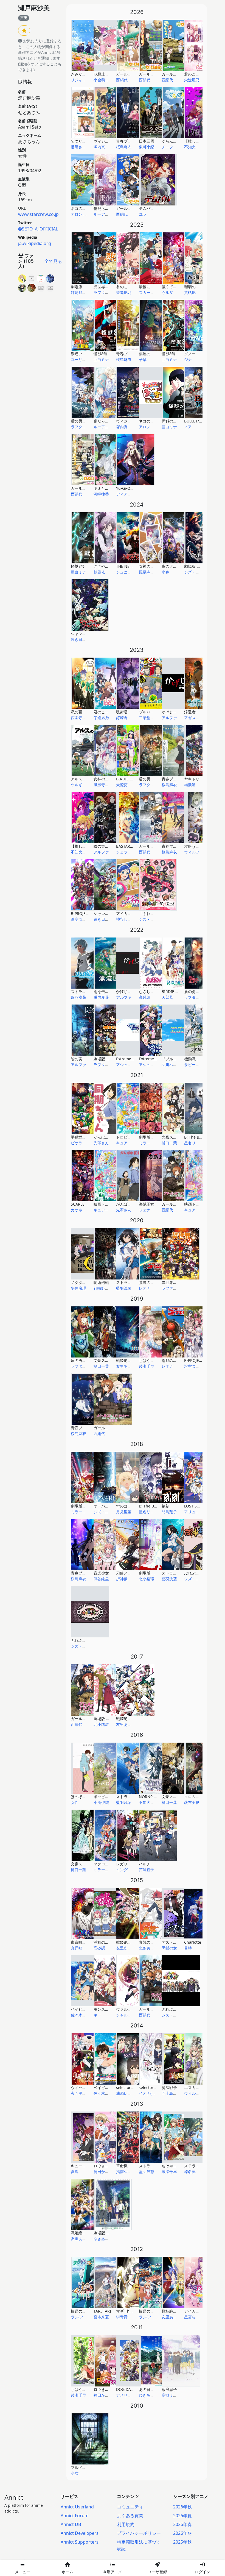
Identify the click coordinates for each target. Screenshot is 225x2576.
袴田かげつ (103, 2172)
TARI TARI (102, 2311)
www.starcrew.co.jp (38, 214)
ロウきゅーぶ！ (107, 2389)
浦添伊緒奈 (126, 2093)
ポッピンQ (103, 1797)
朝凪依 (99, 572)
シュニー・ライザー (133, 572)
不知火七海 (148, 1802)
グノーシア (194, 354)
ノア (188, 427)
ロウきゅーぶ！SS (109, 2166)
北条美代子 (148, 1948)
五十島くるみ (173, 2093)
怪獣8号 (78, 566)
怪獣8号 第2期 (174, 354)
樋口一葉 (169, 1143)
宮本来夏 (101, 2317)
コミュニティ (130, 2507)
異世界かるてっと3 (110, 287)
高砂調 (145, 997)
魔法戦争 (169, 2087)
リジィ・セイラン (86, 80)
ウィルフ (192, 852)
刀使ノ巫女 (126, 1573)
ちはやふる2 (172, 2166)
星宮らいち (194, 2317)
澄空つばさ (80, 919)
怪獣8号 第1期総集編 (112, 354)
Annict (14, 2497)
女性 (75, 1802)
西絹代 (122, 80)
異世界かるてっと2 (178, 1282)
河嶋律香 (101, 494)
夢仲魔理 (78, 1288)
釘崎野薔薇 (80, 292)
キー (97, 2015)
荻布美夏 (192, 1802)
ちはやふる (80, 2389)
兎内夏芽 (101, 997)
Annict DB (71, 2524)
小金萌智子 (103, 80)
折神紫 (122, 1579)
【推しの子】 (82, 846)
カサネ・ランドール (88, 1210)
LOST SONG (195, 1506)
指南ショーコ (128, 2172)
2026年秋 (182, 2507)
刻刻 (165, 1506)
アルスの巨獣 (82, 779)
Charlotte (193, 1942)
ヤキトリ (192, 779)
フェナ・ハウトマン (156, 1210)
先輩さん (101, 1143)
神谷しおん (126, 919)
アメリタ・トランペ (133, 2395)
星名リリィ (194, 1143)
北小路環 (147, 1579)
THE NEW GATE (130, 566)
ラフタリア (103, 292)
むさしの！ (148, 991)
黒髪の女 (169, 1948)
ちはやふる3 (150, 1360)
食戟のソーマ (150, 1942)
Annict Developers (80, 2533)
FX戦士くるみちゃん (111, 74)
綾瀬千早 (147, 1366)
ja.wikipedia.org (35, 243)
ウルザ (167, 292)
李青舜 (122, 2317)
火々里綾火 (80, 2093)
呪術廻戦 (101, 1282)
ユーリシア (80, 359)
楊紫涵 (190, 785)
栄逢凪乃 (192, 80)
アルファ (169, 718)
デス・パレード (175, 1942)
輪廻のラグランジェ (88, 2311)
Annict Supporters (80, 2542)
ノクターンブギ (84, 1282)
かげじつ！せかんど (179, 712)
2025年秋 (182, 2542)
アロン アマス (83, 214)
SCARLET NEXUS (85, 1204)
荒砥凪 (190, 292)
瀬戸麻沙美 (34, 8)
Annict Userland (77, 2507)
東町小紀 (147, 147)
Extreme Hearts (153, 1059)
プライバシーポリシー (139, 2533)
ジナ (188, 359)
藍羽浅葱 (78, 997)
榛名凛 (190, 2172)
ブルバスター (150, 712)
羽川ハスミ (171, 1065)
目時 (188, 1948)
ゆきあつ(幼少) (106, 2239)
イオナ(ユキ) (150, 2093)
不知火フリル (196, 147)
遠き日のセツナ (84, 639)
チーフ (167, 147)
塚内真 (99, 147)
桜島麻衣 (124, 147)
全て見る (53, 261)
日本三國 (147, 141)
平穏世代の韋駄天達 (88, 1137)
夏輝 (75, 2172)
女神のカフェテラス (111, 779)
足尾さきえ (80, 147)
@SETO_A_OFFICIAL (38, 229)
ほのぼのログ (82, 1797)
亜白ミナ (101, 359)
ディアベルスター (131, 494)
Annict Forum (75, 2516)
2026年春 (182, 2524)
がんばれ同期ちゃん (133, 1204)
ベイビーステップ (109, 2087)
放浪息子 (169, 2389)
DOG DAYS (126, 2389)
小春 (165, 572)
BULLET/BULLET (198, 421)
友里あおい (126, 1366)
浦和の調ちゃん (107, 1942)
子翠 (143, 359)
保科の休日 (171, 421)
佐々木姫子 (80, 2015)
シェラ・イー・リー (133, 852)
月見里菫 (124, 1512)
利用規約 (126, 2524)
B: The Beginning (155, 1506)
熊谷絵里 (101, 1579)
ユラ (143, 214)
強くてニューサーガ (179, 287)
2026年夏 (182, 2516)
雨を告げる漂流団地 (111, 991)
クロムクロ (194, 1797)
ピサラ (77, 1143)
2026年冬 (182, 2533)
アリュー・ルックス (201, 1512)
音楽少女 (101, 1573)
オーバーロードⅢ (109, 1506)
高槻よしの (171, 2395)
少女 (75, 2473)
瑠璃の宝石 (194, 287)
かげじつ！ (126, 991)
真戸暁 (77, 1948)
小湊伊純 (101, 1802)
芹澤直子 (147, 1870)
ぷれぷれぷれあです (179, 2009)
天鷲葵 (122, 785)
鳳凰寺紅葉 (148, 572)
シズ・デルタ (196, 572)
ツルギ (77, 785)
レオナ (145, 1288)
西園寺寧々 (80, 718)
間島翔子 (169, 1512)
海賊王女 (147, 1204)
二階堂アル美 (150, 718)
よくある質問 (130, 2516)
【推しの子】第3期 (201, 141)
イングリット (128, 1870)
